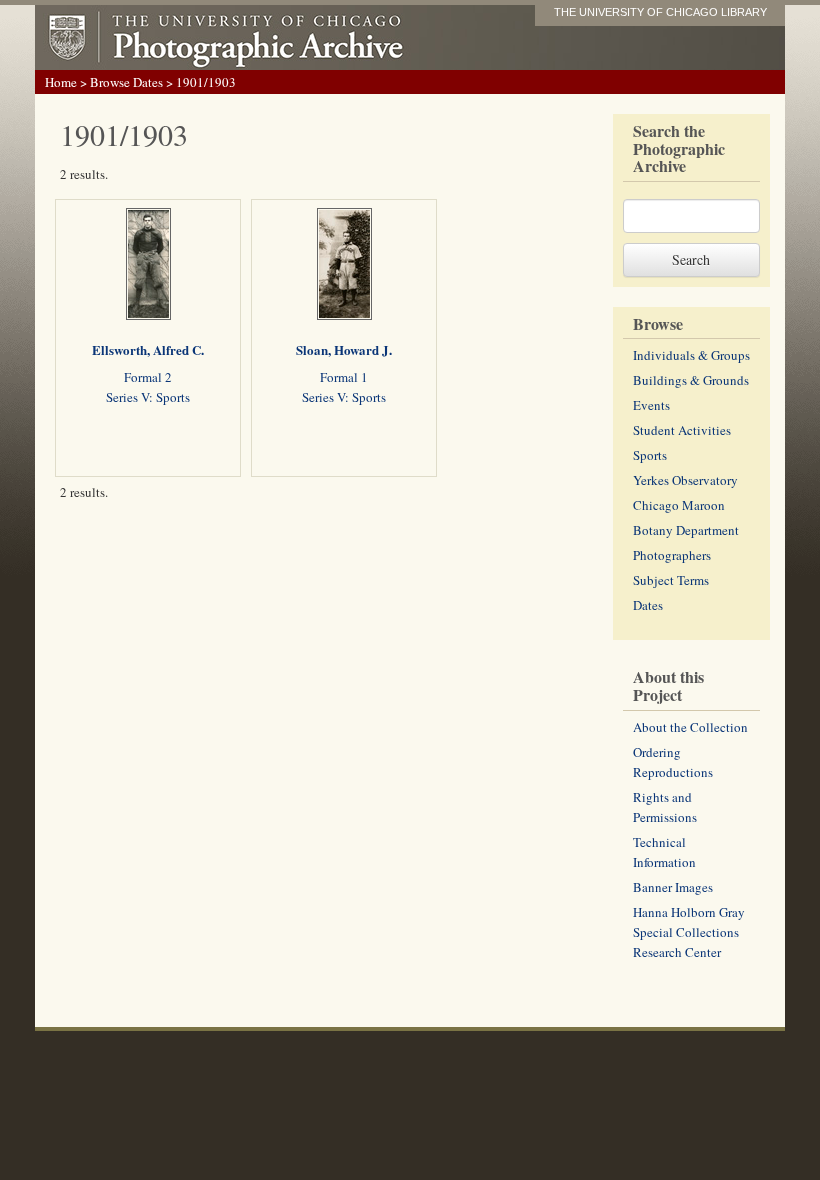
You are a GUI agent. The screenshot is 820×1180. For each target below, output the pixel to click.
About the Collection (690, 727)
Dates (648, 605)
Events (651, 405)
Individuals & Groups (691, 355)
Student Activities (682, 430)
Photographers (672, 555)
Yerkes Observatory (685, 480)
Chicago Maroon (679, 505)
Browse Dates (126, 82)
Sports (650, 455)
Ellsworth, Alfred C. (148, 349)
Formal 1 (344, 377)
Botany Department (686, 530)
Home (61, 82)
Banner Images (673, 887)
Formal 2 (148, 377)
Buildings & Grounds (691, 380)
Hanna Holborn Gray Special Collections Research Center (689, 932)
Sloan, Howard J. (344, 349)
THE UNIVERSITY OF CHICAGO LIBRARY (660, 12)
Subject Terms (671, 580)
